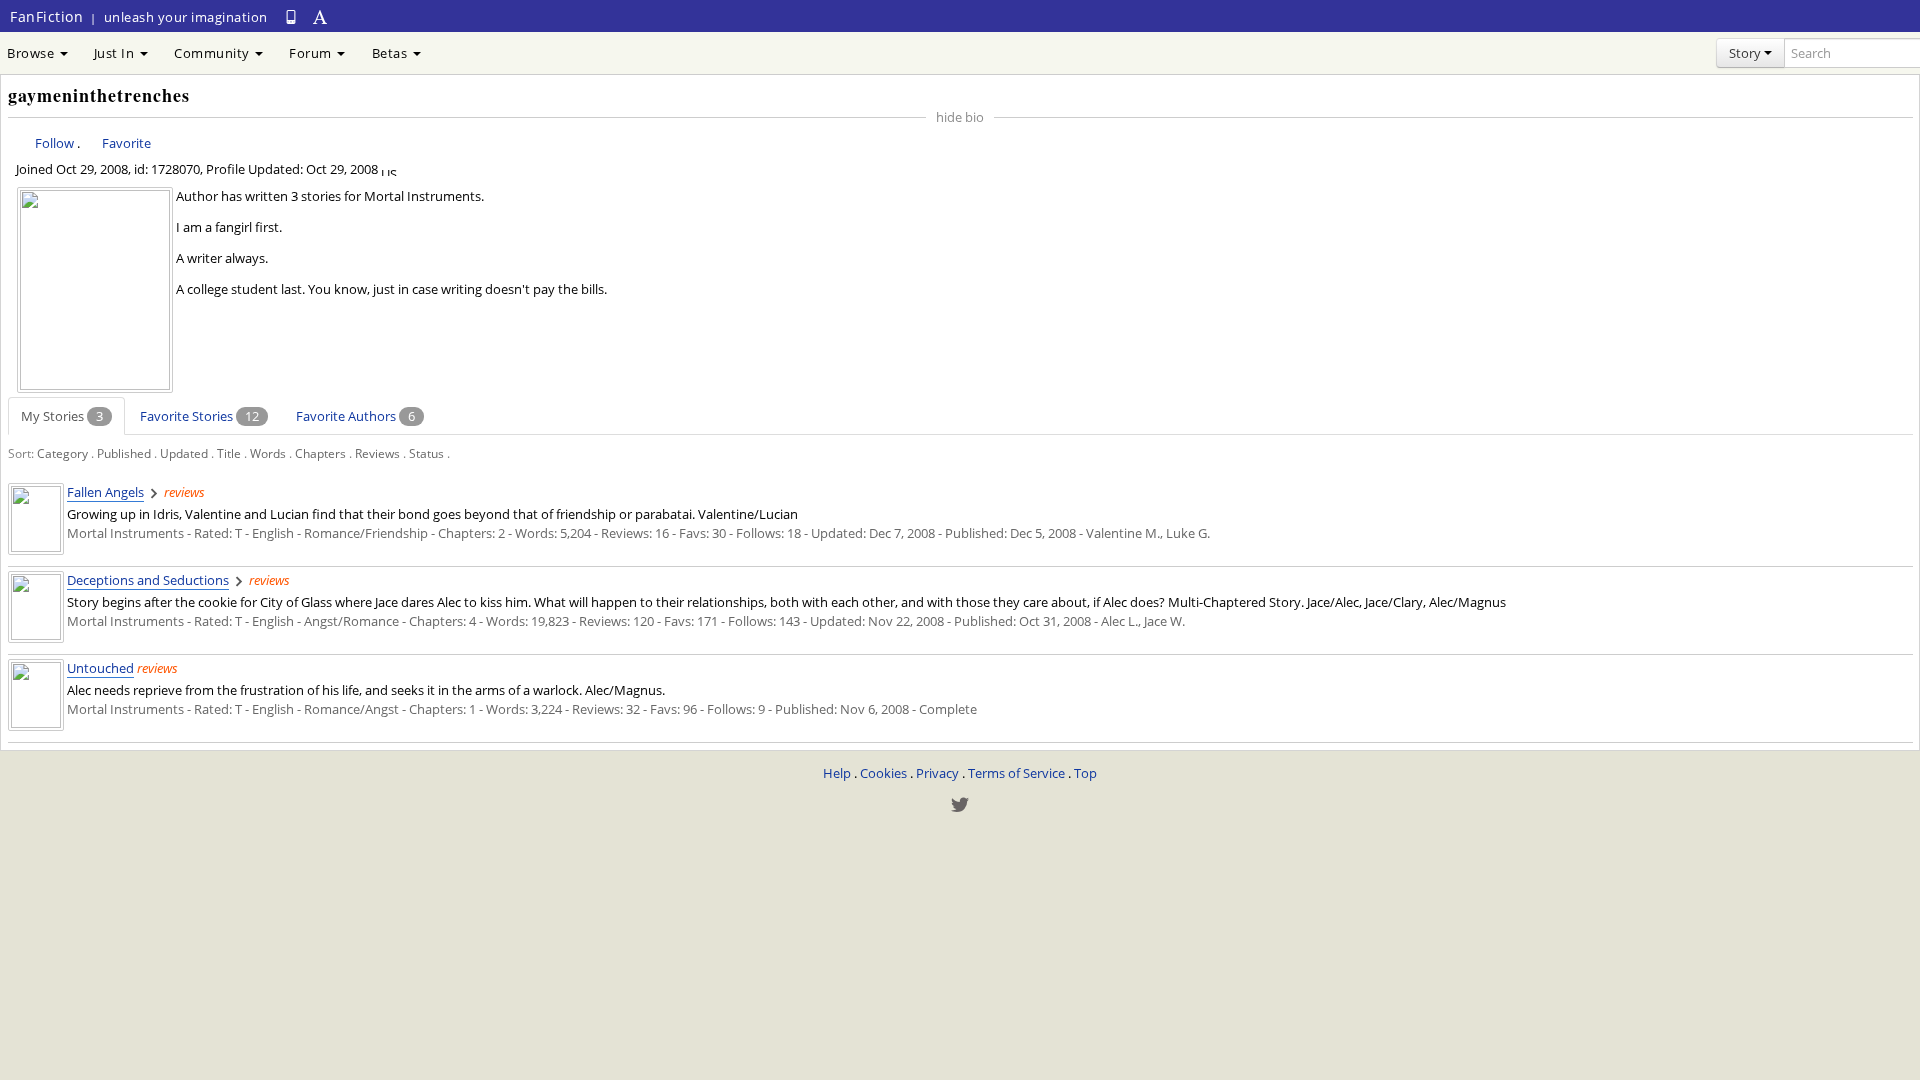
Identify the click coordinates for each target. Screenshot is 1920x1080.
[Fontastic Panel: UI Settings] (321, 16)
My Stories (62, 416)
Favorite (126, 143)
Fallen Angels (105, 492)
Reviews (377, 453)
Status (426, 453)
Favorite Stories (199, 416)
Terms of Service (1016, 773)
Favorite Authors (355, 416)
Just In (116, 53)
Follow (54, 143)
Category (62, 453)
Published (124, 453)
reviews (184, 492)
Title (229, 453)
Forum (312, 53)
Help (837, 773)
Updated (184, 453)
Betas (391, 53)
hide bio (960, 117)
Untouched (100, 668)
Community (213, 53)
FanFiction (46, 16)
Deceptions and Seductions (148, 580)
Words (268, 453)
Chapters (320, 453)
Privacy (937, 773)
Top (1085, 773)
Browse (32, 53)
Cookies (883, 773)
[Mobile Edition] (291, 16)
